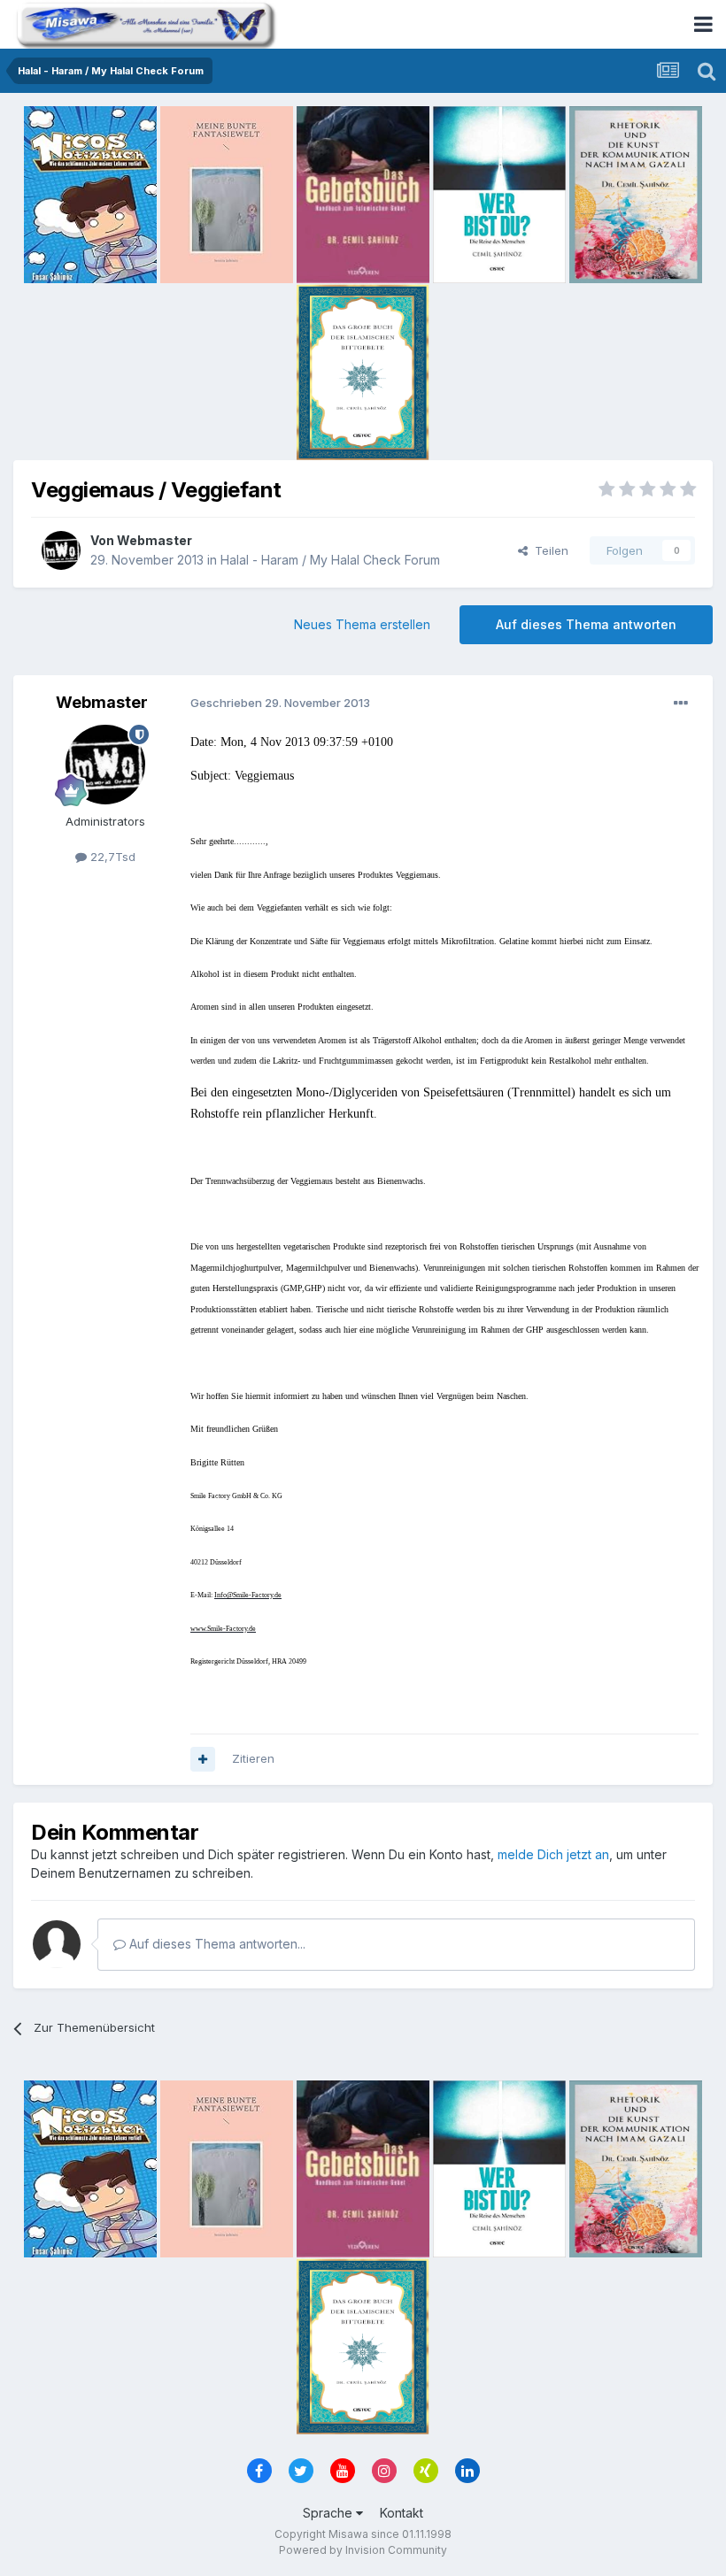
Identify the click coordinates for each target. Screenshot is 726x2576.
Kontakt (402, 2513)
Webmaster (154, 540)
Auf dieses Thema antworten (586, 624)
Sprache (329, 2513)
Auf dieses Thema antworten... (216, 1944)
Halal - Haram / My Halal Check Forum (330, 560)
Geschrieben (280, 703)
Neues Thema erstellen (362, 624)
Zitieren (253, 1758)
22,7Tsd (111, 857)
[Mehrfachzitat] (203, 1759)
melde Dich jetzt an (553, 1854)
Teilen (548, 550)
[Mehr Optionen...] (681, 704)
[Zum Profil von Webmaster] (61, 550)
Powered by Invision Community (363, 2550)
